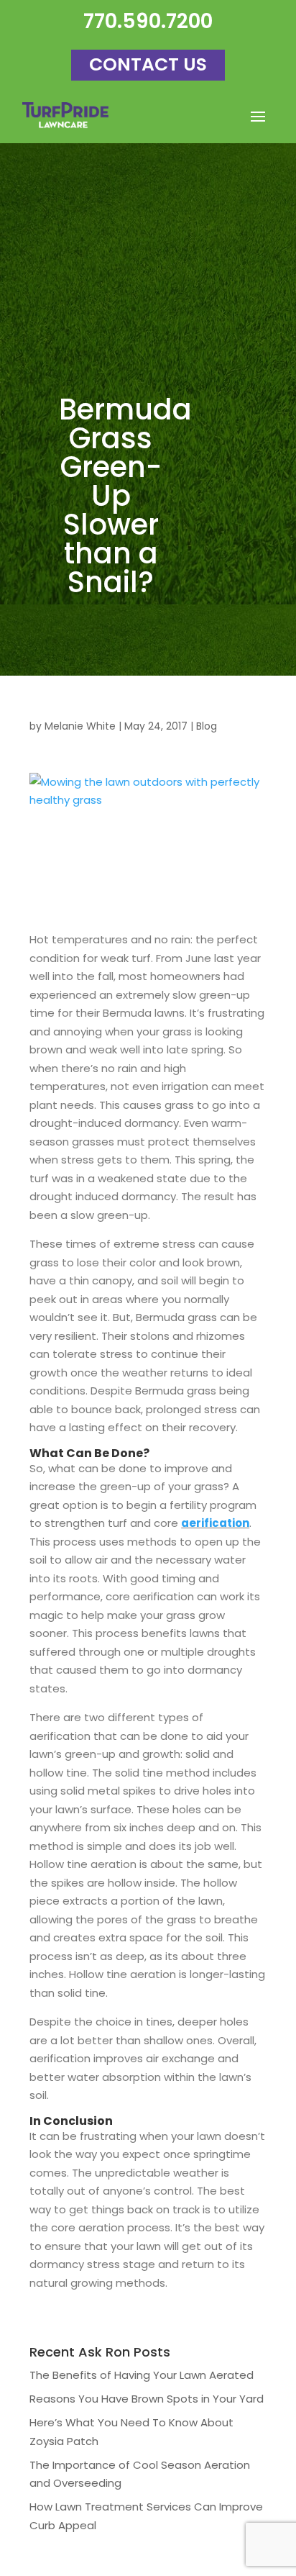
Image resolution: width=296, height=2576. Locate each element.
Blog (207, 726)
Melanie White (80, 726)
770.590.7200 (148, 21)
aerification (215, 1523)
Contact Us (148, 64)
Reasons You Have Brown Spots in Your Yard (147, 2399)
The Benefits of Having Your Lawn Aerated (142, 2375)
